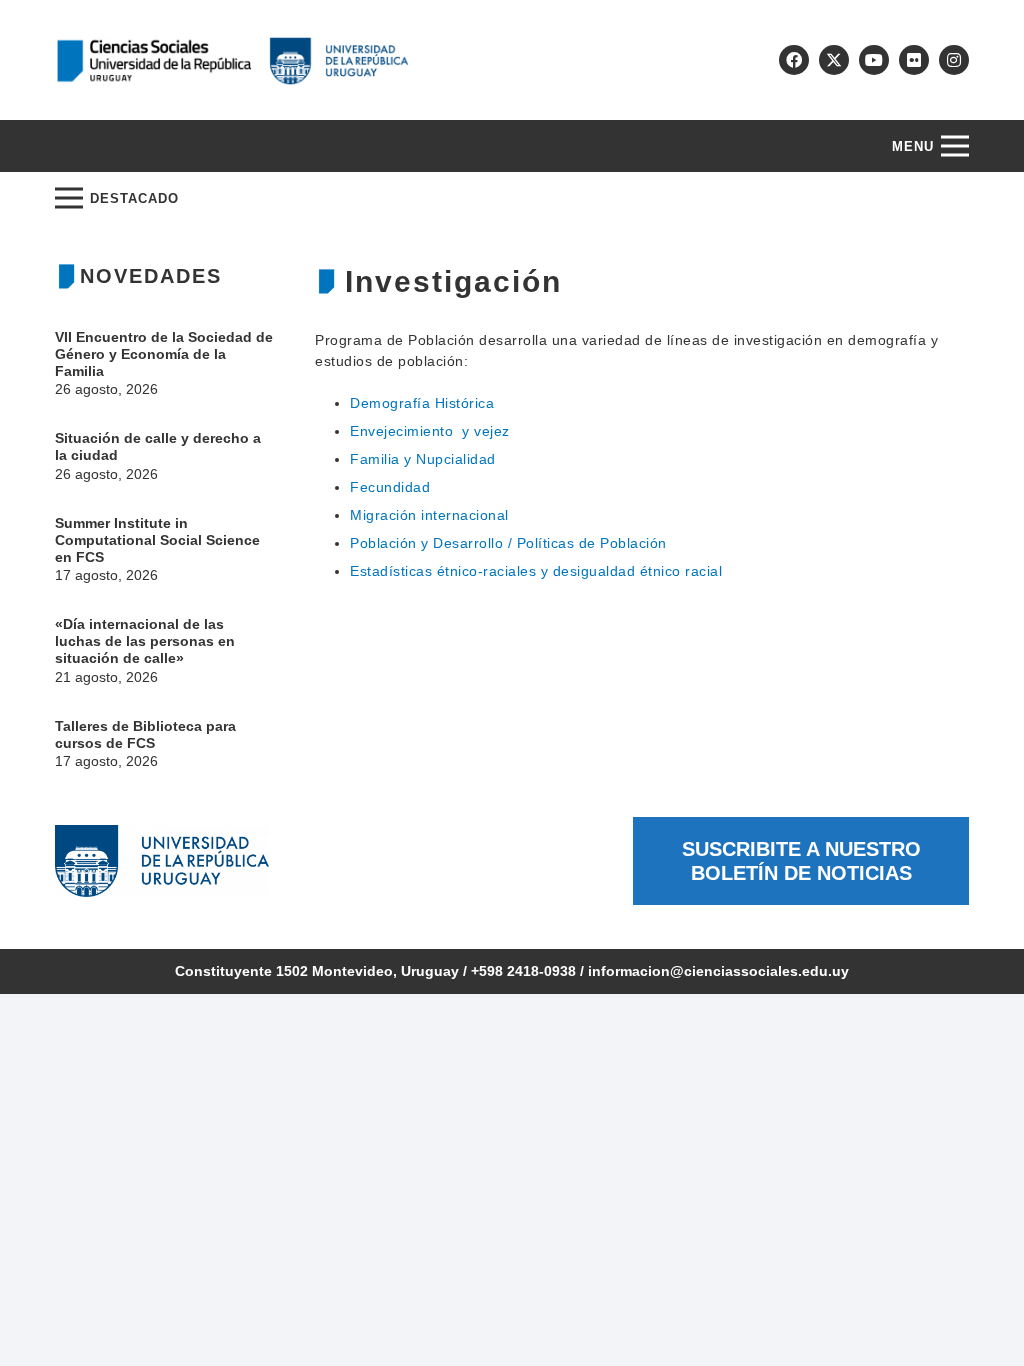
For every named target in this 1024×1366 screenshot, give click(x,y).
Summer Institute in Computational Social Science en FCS (157, 540)
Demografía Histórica (422, 403)
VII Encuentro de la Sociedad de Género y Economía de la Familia (164, 354)
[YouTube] (874, 60)
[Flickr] (914, 60)
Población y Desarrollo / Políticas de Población (508, 543)
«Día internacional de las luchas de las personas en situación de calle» (145, 641)
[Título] (834, 60)
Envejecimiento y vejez (430, 431)
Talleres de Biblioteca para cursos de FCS (145, 734)
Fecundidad (390, 487)
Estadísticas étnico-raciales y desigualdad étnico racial (536, 571)
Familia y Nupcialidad (423, 459)
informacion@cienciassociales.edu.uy (718, 971)
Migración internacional (429, 515)
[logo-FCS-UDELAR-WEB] (232, 60)
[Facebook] (794, 60)
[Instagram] (954, 60)
